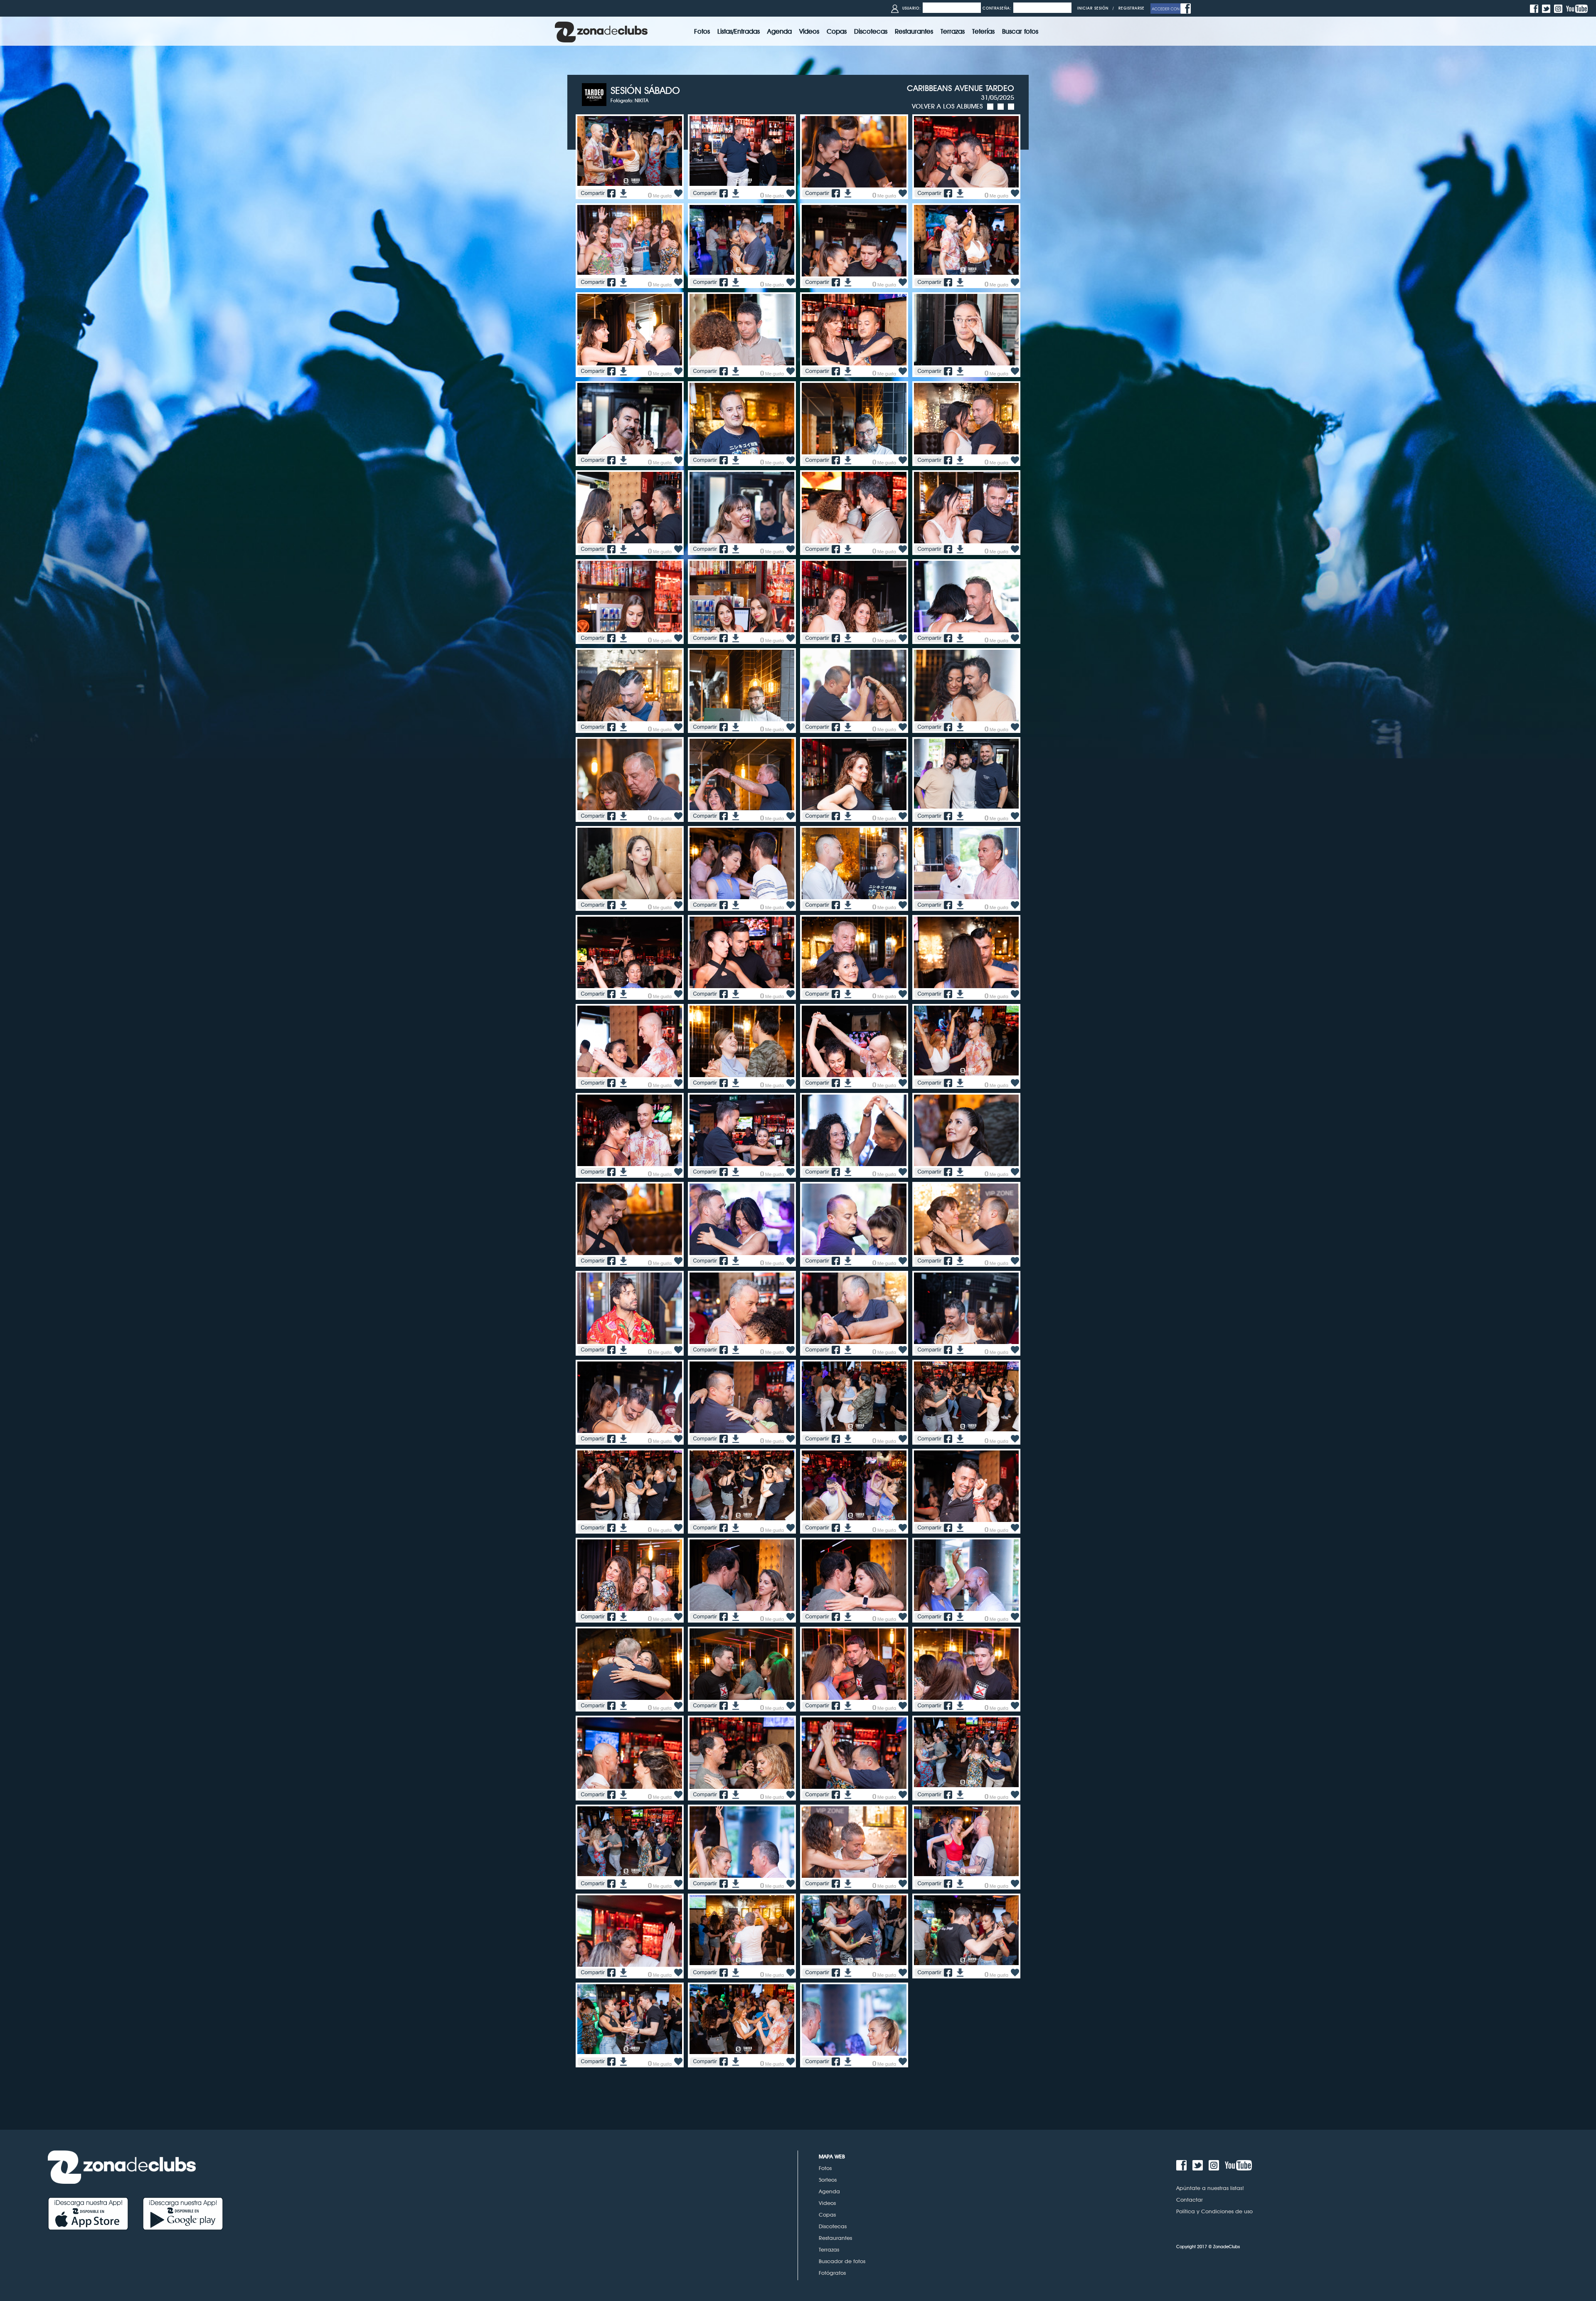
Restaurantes (835, 2238)
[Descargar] (622, 193)
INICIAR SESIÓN (1093, 8)
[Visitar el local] (596, 94)
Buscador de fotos (842, 2261)
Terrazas (829, 2249)
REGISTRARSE (1132, 8)
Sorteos (828, 2180)
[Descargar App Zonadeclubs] (95, 2213)
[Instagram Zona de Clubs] (1559, 8)
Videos (827, 2203)
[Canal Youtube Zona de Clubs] (1578, 8)
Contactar (1190, 2200)
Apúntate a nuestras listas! (1210, 2188)
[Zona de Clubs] (601, 31)
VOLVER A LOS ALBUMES (947, 106)
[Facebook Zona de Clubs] (1535, 8)
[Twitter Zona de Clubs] (1547, 8)
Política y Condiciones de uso (1214, 2211)
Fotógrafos (832, 2273)
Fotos (825, 2168)
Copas (827, 2215)
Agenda (829, 2191)
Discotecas (833, 2226)
